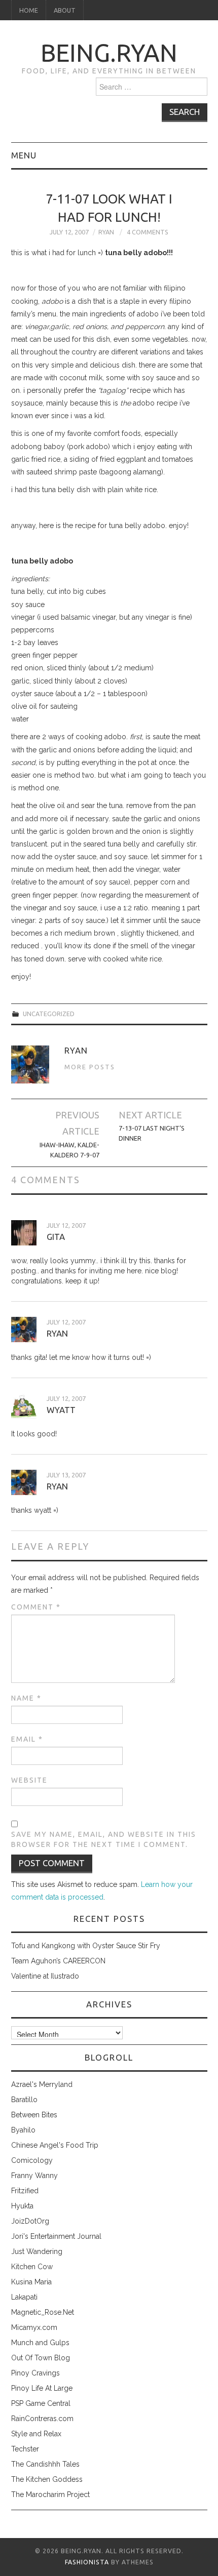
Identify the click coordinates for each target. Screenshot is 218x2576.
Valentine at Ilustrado (45, 1976)
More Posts (90, 1067)
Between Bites (34, 2115)
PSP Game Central (41, 2403)
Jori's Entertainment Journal (56, 2236)
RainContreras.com (42, 2419)
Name (26, 1698)
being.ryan (109, 53)
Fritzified (25, 2191)
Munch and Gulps (40, 2343)
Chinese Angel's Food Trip (55, 2145)
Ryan (106, 232)
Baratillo (24, 2100)
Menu (24, 155)
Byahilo (23, 2130)
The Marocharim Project (50, 2494)
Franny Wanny (34, 2176)
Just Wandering (37, 2251)
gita (56, 1237)
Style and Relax (36, 2434)
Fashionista (87, 2562)
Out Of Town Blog (41, 2358)
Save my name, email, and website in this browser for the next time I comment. (104, 1839)
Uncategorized (49, 1014)
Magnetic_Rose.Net (43, 2312)
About (65, 10)
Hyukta (22, 2206)
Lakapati (24, 2297)
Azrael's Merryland (42, 2084)
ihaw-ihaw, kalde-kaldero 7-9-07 (69, 1150)
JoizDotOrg (30, 2221)
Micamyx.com (34, 2327)
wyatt (61, 1410)
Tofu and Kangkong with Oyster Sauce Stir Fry (86, 1946)
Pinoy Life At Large (42, 2388)
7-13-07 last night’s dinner (152, 1133)
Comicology (32, 2160)
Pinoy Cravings (35, 2373)
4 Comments (148, 232)
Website (29, 1780)
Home (29, 10)
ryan (57, 1333)
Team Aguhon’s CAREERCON (58, 1961)
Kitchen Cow (32, 2267)
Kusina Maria (31, 2282)
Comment (36, 1607)
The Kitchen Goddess (47, 2479)
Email (27, 1739)
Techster (25, 2449)
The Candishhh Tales (45, 2464)
